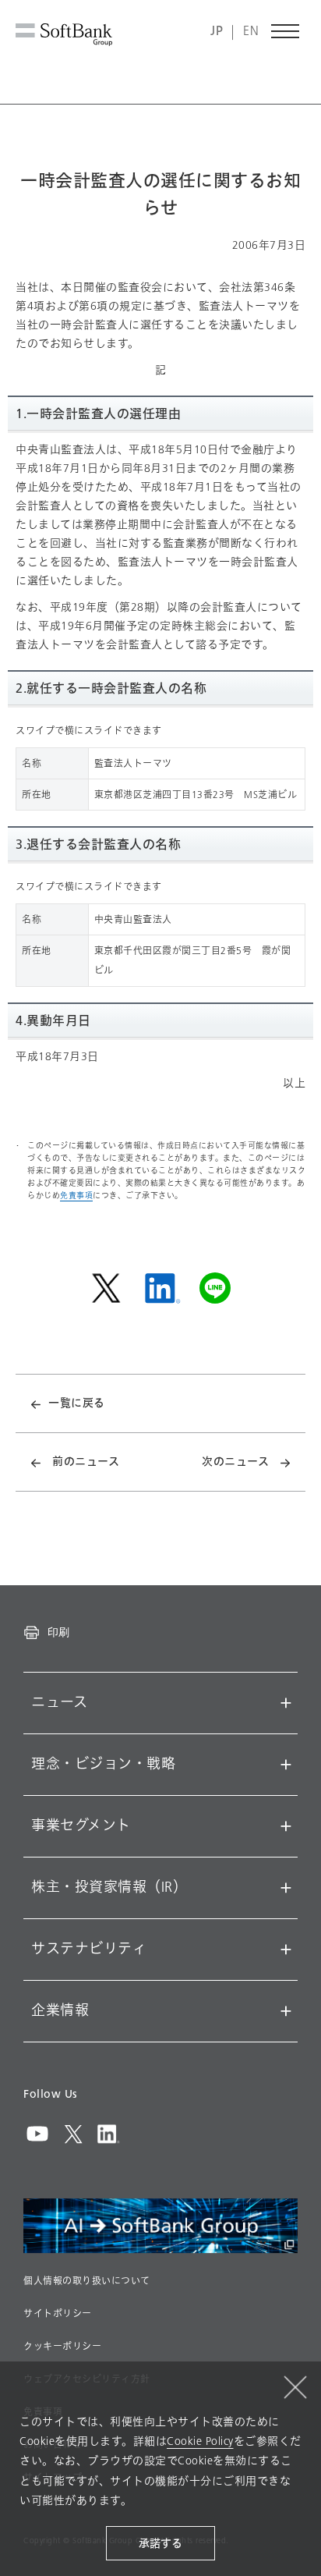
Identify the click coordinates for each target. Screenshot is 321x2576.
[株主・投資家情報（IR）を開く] (286, 1888)
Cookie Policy (200, 2441)
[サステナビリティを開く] (286, 1950)
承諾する (160, 2544)
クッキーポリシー (62, 2347)
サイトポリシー (58, 2314)
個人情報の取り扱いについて (87, 2281)
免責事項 (76, 1196)
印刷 (58, 1632)
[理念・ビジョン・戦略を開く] (286, 1765)
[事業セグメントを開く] (286, 1826)
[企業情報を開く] (286, 2011)
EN (251, 32)
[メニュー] (286, 31)
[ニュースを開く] (286, 1703)
